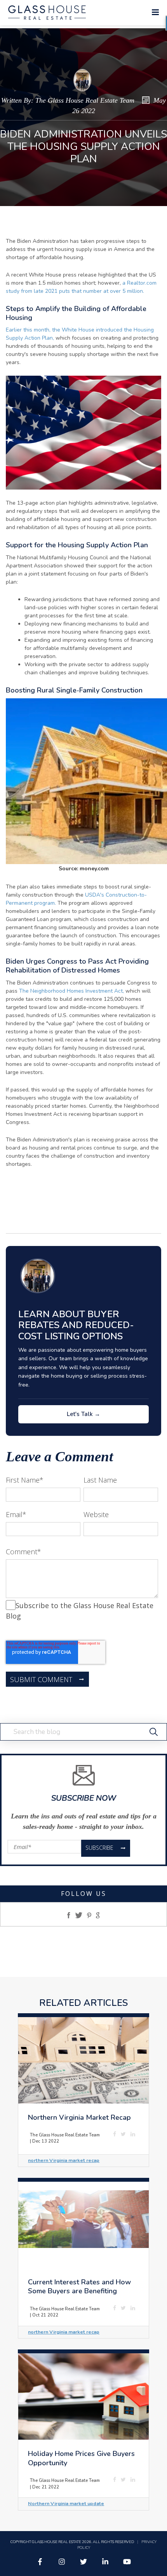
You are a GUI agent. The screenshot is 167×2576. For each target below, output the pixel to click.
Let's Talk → (83, 1414)
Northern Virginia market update (66, 2503)
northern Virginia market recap (64, 2160)
